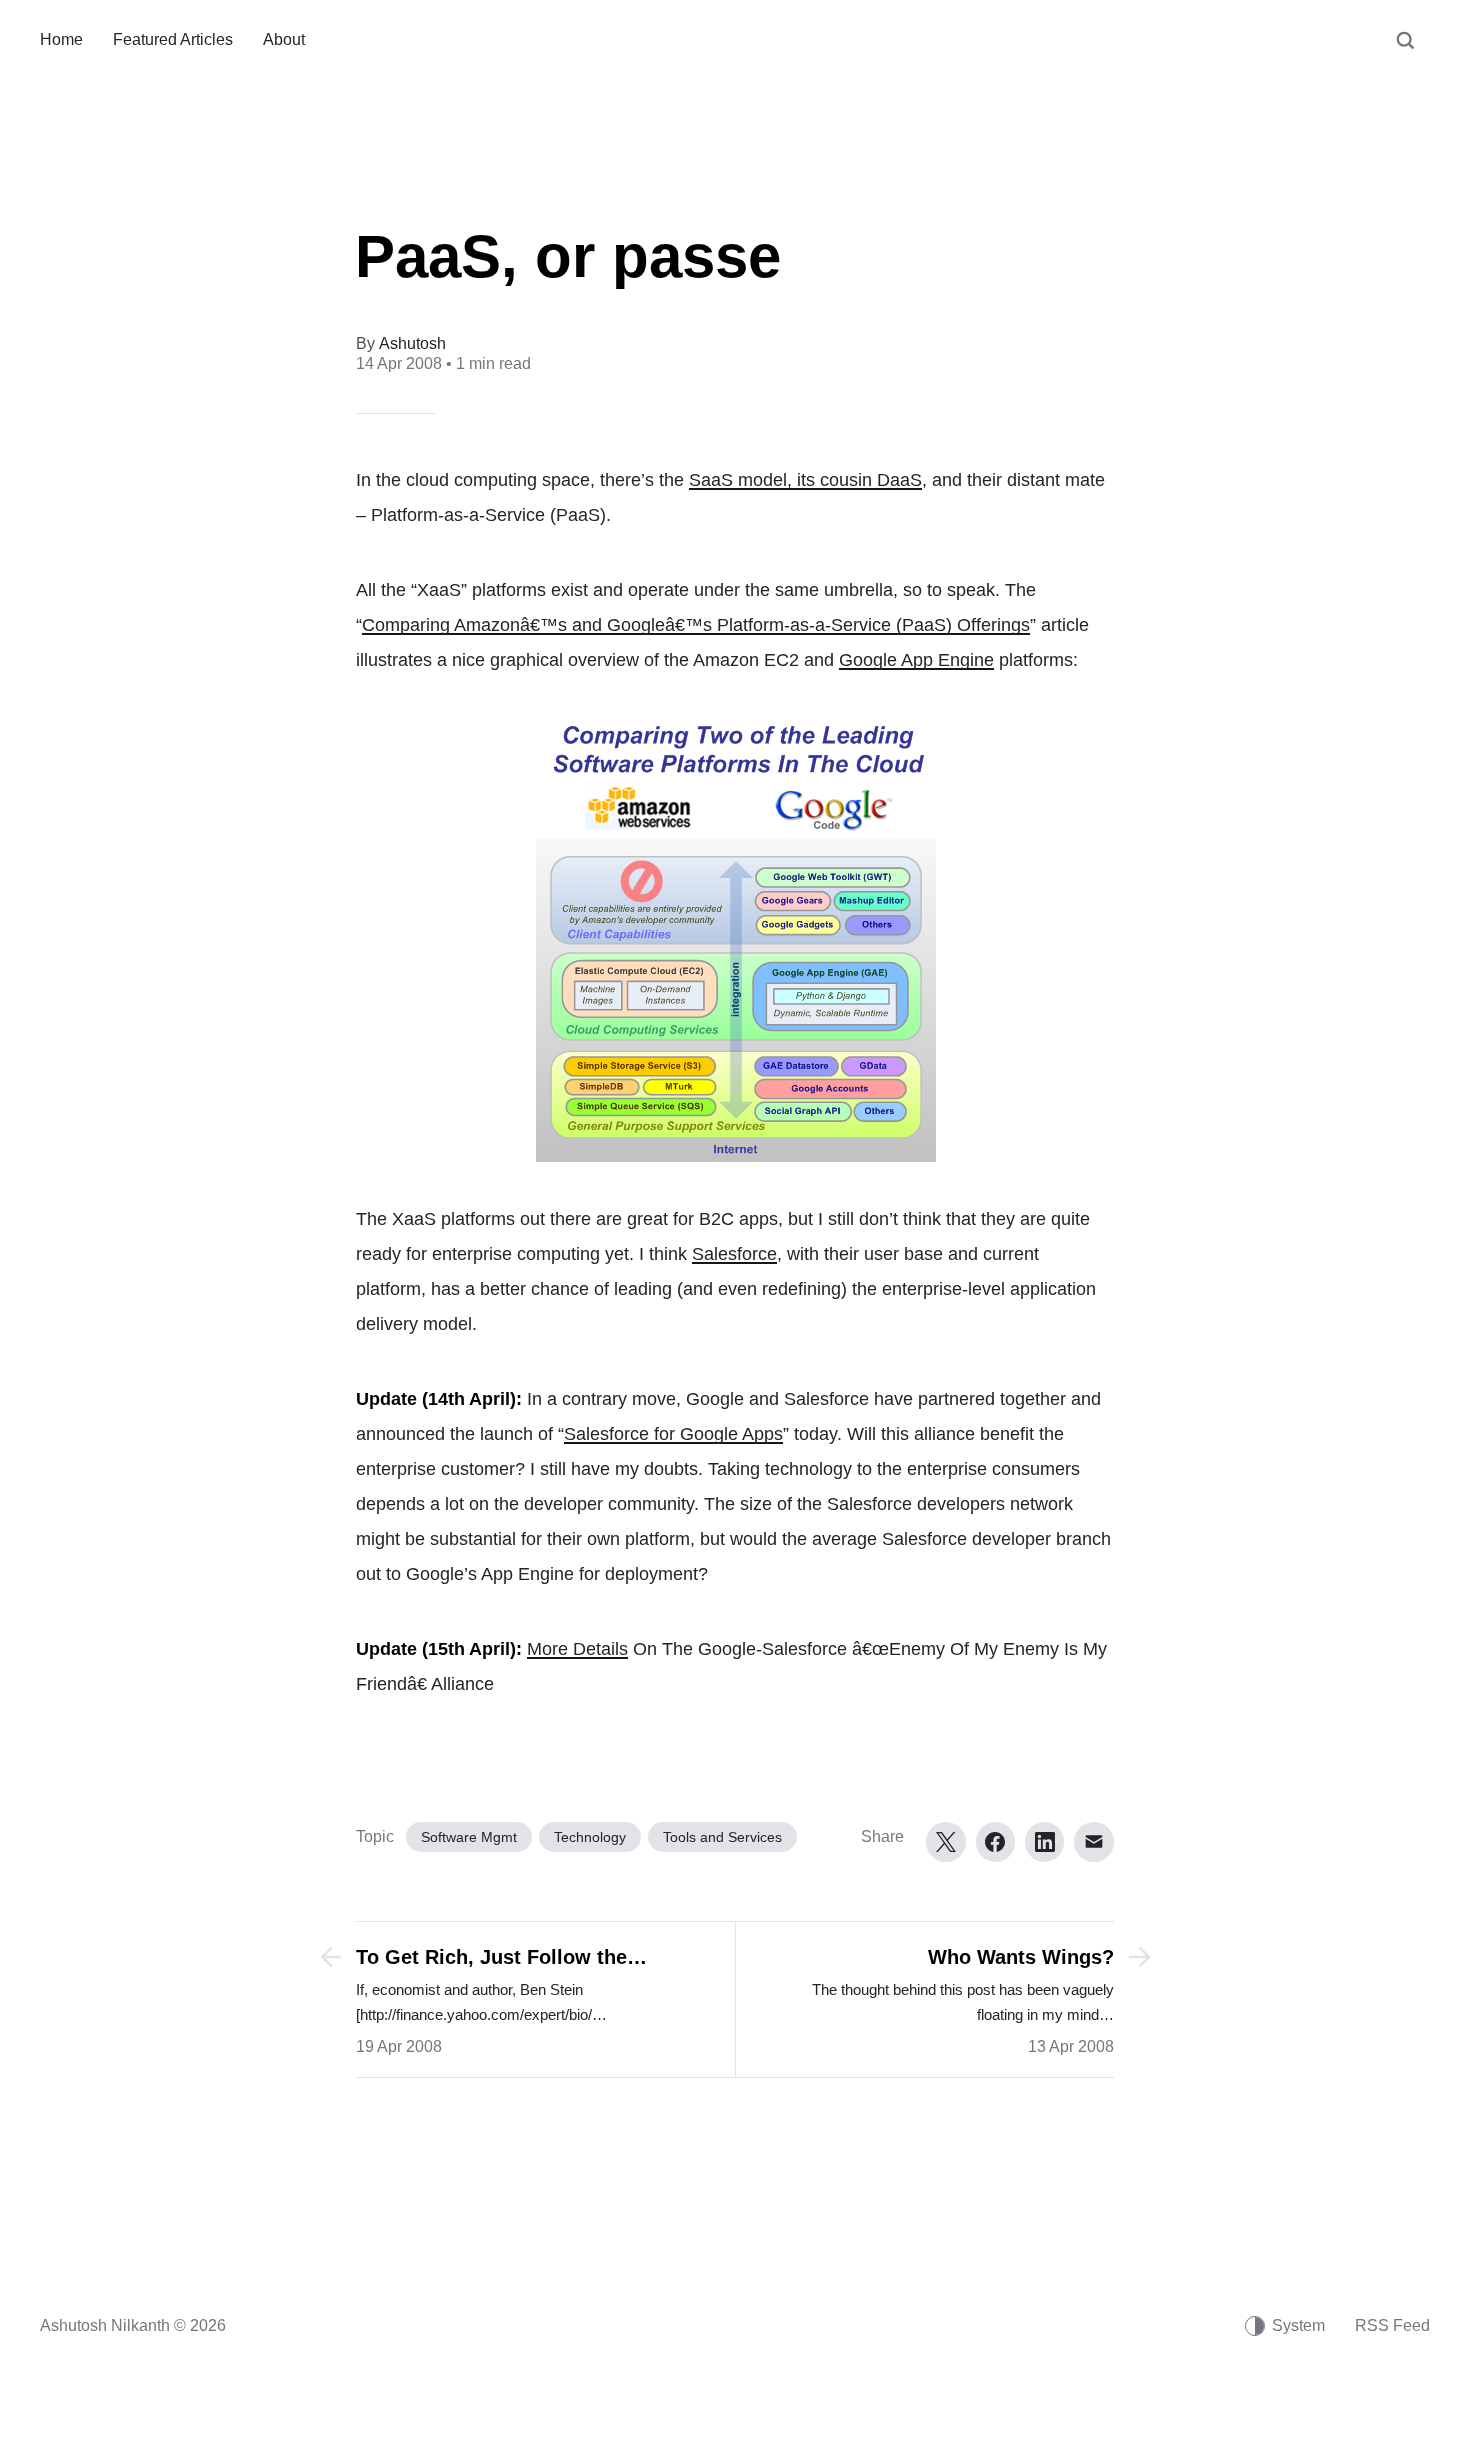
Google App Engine (916, 660)
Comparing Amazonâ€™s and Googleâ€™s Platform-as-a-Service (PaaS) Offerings (696, 625)
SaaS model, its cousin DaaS (805, 480)
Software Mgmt (469, 1837)
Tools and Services (722, 1837)
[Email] (1093, 1842)
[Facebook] (995, 1842)
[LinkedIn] (1044, 1842)
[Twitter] (945, 1842)
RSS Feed (1392, 2325)
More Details (577, 1649)
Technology (590, 1837)
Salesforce (734, 1254)
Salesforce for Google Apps (673, 1434)
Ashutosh (412, 343)
